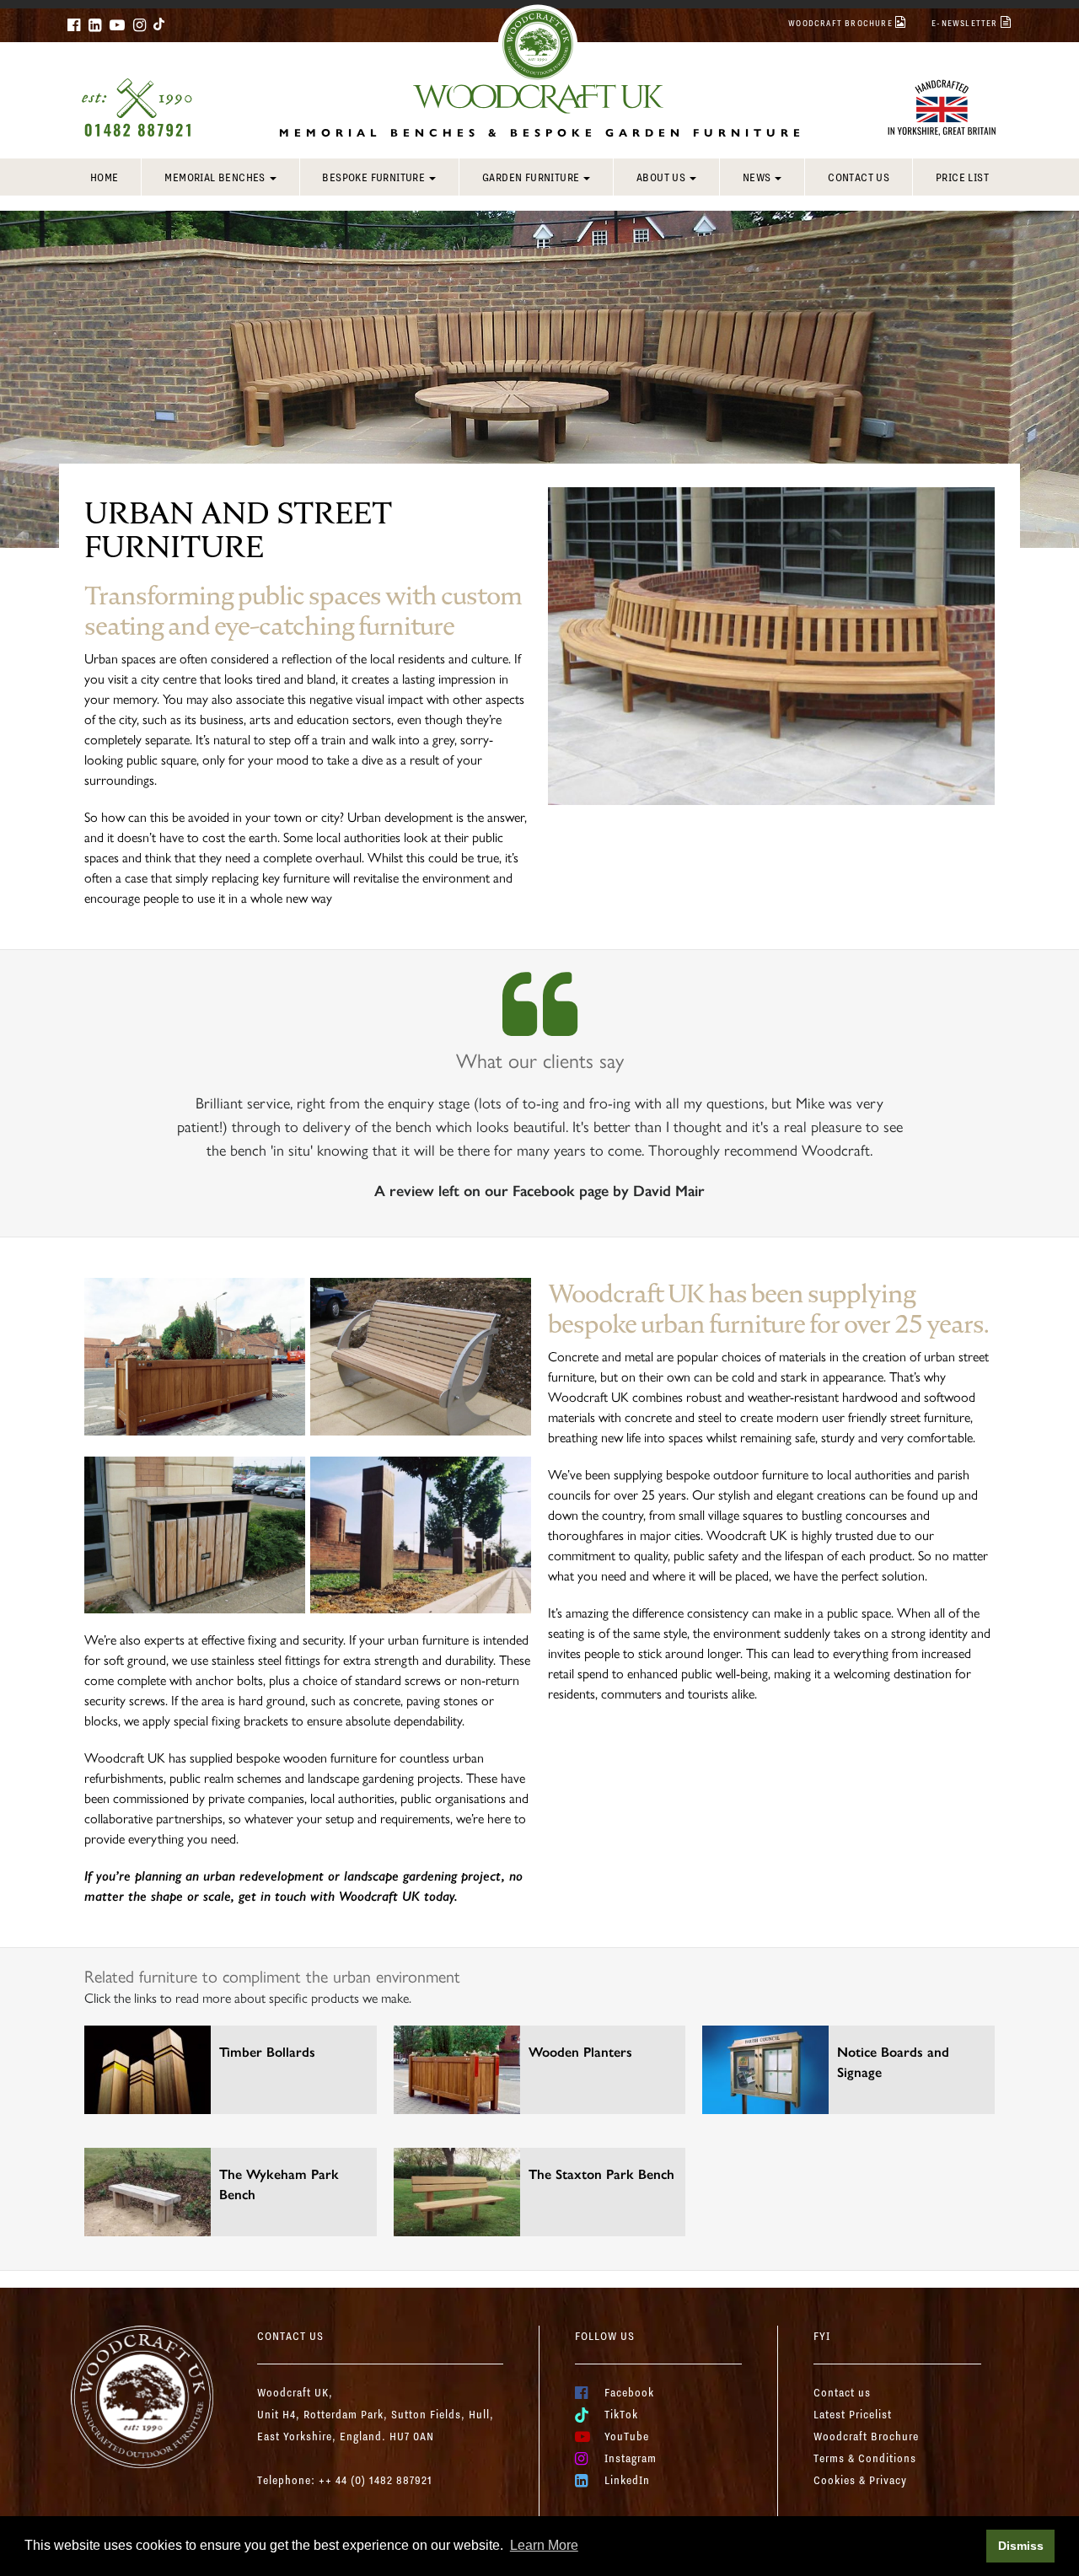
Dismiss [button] (1021, 2546)
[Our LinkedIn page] (95, 25)
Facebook (629, 2392)
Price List (962, 177)
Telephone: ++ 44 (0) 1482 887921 (345, 2480)
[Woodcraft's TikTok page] (160, 24)
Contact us (859, 177)
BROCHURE (842, 23)
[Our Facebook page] (74, 25)
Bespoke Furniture (373, 177)
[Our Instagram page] (140, 25)
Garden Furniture (531, 177)
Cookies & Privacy (860, 2480)
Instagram (631, 2458)
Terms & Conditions (865, 2458)
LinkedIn (627, 2480)
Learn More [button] (544, 2545)
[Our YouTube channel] (117, 25)
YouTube (627, 2436)
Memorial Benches (215, 177)
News (757, 177)
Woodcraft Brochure (866, 2436)
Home (105, 177)
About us (661, 177)
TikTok (621, 2414)
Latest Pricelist (853, 2414)
